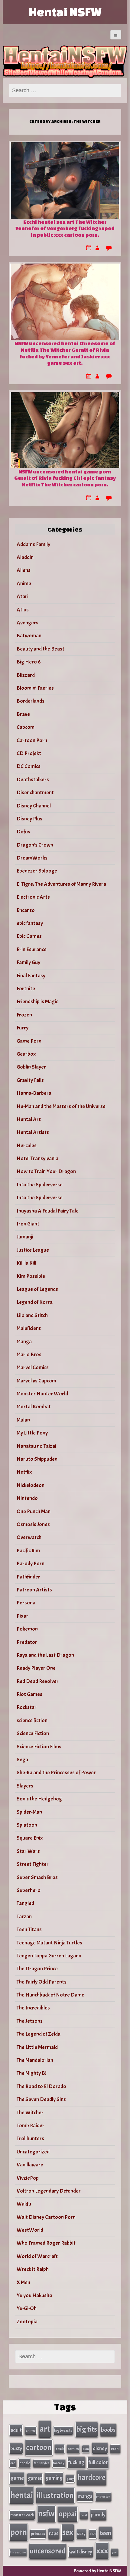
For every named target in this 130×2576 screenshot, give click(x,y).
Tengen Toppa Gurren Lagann (49, 1956)
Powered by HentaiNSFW (97, 2571)
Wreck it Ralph (33, 2269)
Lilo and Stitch (32, 1315)
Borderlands (31, 701)
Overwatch (29, 1537)
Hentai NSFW (65, 12)
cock (60, 2449)
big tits (87, 2429)
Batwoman (29, 636)
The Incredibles (33, 2008)
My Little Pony (32, 1433)
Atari (23, 596)
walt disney (81, 2552)
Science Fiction (33, 1733)
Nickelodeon (31, 1485)
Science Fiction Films (39, 1747)
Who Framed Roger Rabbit (46, 2243)
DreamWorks (32, 858)
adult (16, 2430)
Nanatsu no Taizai (36, 1446)
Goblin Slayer (31, 1067)
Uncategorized (33, 2152)
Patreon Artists (34, 1590)
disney (100, 2448)
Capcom (26, 727)
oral (84, 2515)
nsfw (46, 2514)
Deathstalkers (33, 780)
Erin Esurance (32, 949)
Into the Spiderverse (40, 1185)
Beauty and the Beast (41, 649)
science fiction (32, 1720)
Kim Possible (31, 1276)
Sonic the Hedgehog (39, 1799)
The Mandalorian (35, 2060)
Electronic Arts (33, 897)
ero (13, 2463)
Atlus (23, 610)
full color (98, 2462)
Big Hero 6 (29, 662)
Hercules (27, 1146)
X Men (23, 2282)
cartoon (39, 2447)
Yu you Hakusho (34, 2295)
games (35, 2478)
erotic (25, 2463)
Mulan (23, 1420)
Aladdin (25, 557)
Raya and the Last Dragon (45, 1655)
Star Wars (28, 1851)
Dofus (23, 832)
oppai (68, 2514)
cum (86, 2449)
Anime (24, 584)
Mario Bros (29, 1355)
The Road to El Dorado (41, 2086)
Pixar (23, 1616)
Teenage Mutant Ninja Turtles (49, 1943)
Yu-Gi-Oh (27, 2308)
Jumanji (25, 1237)
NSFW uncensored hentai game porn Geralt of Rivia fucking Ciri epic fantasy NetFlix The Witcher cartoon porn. (65, 478)
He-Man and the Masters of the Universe (61, 1106)
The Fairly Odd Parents (42, 1982)
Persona (26, 1603)
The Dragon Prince (37, 1969)
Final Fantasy (31, 976)
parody (98, 2515)
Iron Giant (28, 1224)
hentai (22, 2495)
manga (85, 2496)
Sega (22, 1760)
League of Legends (37, 1289)
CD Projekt (29, 753)
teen (106, 2533)
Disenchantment (35, 793)
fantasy (59, 2463)
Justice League (33, 1250)
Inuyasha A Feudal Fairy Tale (48, 1211)
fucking (76, 2462)
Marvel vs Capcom (36, 1381)
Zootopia (27, 2322)
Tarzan (24, 1917)
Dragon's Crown (35, 845)
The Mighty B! (31, 2073)
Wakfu (24, 2204)
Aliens (24, 570)
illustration (55, 2495)
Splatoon (27, 1825)
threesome (18, 2552)
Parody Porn (31, 1564)
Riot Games (29, 1694)
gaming (54, 2478)
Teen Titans (29, 1930)
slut (93, 2534)
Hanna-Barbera (34, 1093)
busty (16, 2448)
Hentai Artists (33, 1132)
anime (31, 2431)
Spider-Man (29, 1812)
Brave (23, 714)
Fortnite (26, 989)
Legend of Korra (35, 1302)
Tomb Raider (31, 2126)
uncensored (48, 2551)
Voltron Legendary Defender (49, 2191)
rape (54, 2533)
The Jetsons (30, 2021)
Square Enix (30, 1838)
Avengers (28, 623)
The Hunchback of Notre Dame (50, 1995)
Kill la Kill (26, 1263)
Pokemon (27, 1629)
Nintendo (27, 1498)
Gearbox (26, 1054)
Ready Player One (36, 1668)
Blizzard (26, 675)
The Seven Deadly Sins (41, 2099)
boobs (108, 2430)
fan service (42, 2463)
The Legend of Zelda (39, 2034)
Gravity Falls (30, 1080)
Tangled (25, 1903)
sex (68, 2532)
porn (19, 2532)
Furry (23, 1028)
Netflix (24, 1472)
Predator (27, 1642)
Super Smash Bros (37, 1877)
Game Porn (29, 1041)
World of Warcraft (37, 2256)
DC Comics (29, 766)
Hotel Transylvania (37, 1158)
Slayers (25, 1786)
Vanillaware (30, 2165)
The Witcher (30, 2113)
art (45, 2429)
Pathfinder (28, 1577)
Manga (24, 1342)
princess (38, 2534)
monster (103, 2497)
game (17, 2478)
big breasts (63, 2431)
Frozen (24, 1015)
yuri (115, 2552)
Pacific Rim (28, 1551)
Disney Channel (34, 806)
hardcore (92, 2478)
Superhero (29, 1890)
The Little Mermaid (37, 2047)
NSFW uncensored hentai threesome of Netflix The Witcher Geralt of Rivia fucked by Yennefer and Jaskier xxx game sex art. (65, 353)
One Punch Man (34, 1511)
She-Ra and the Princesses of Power (56, 1773)
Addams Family (33, 544)
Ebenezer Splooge (37, 871)
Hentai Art (29, 1119)
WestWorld (30, 2230)
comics (73, 2449)
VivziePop (28, 2178)
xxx (102, 2551)
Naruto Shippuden (37, 1459)
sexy (81, 2534)
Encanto (26, 910)
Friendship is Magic (37, 1002)
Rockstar (27, 1707)
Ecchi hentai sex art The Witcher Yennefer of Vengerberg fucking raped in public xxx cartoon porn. (65, 228)
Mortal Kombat (34, 1407)
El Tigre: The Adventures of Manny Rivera (61, 884)
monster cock (22, 2515)
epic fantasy (30, 923)
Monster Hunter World (42, 1394)
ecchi (115, 2449)
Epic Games (29, 936)
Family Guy (28, 962)
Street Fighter (33, 1864)
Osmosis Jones (33, 1524)
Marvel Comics (33, 1368)
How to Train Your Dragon (46, 1171)
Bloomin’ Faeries (35, 688)
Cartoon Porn (32, 740)
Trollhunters (30, 2139)
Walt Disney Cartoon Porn (46, 2217)
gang (70, 2479)
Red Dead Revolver (38, 1681)
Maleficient (29, 1328)
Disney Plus (29, 819)
